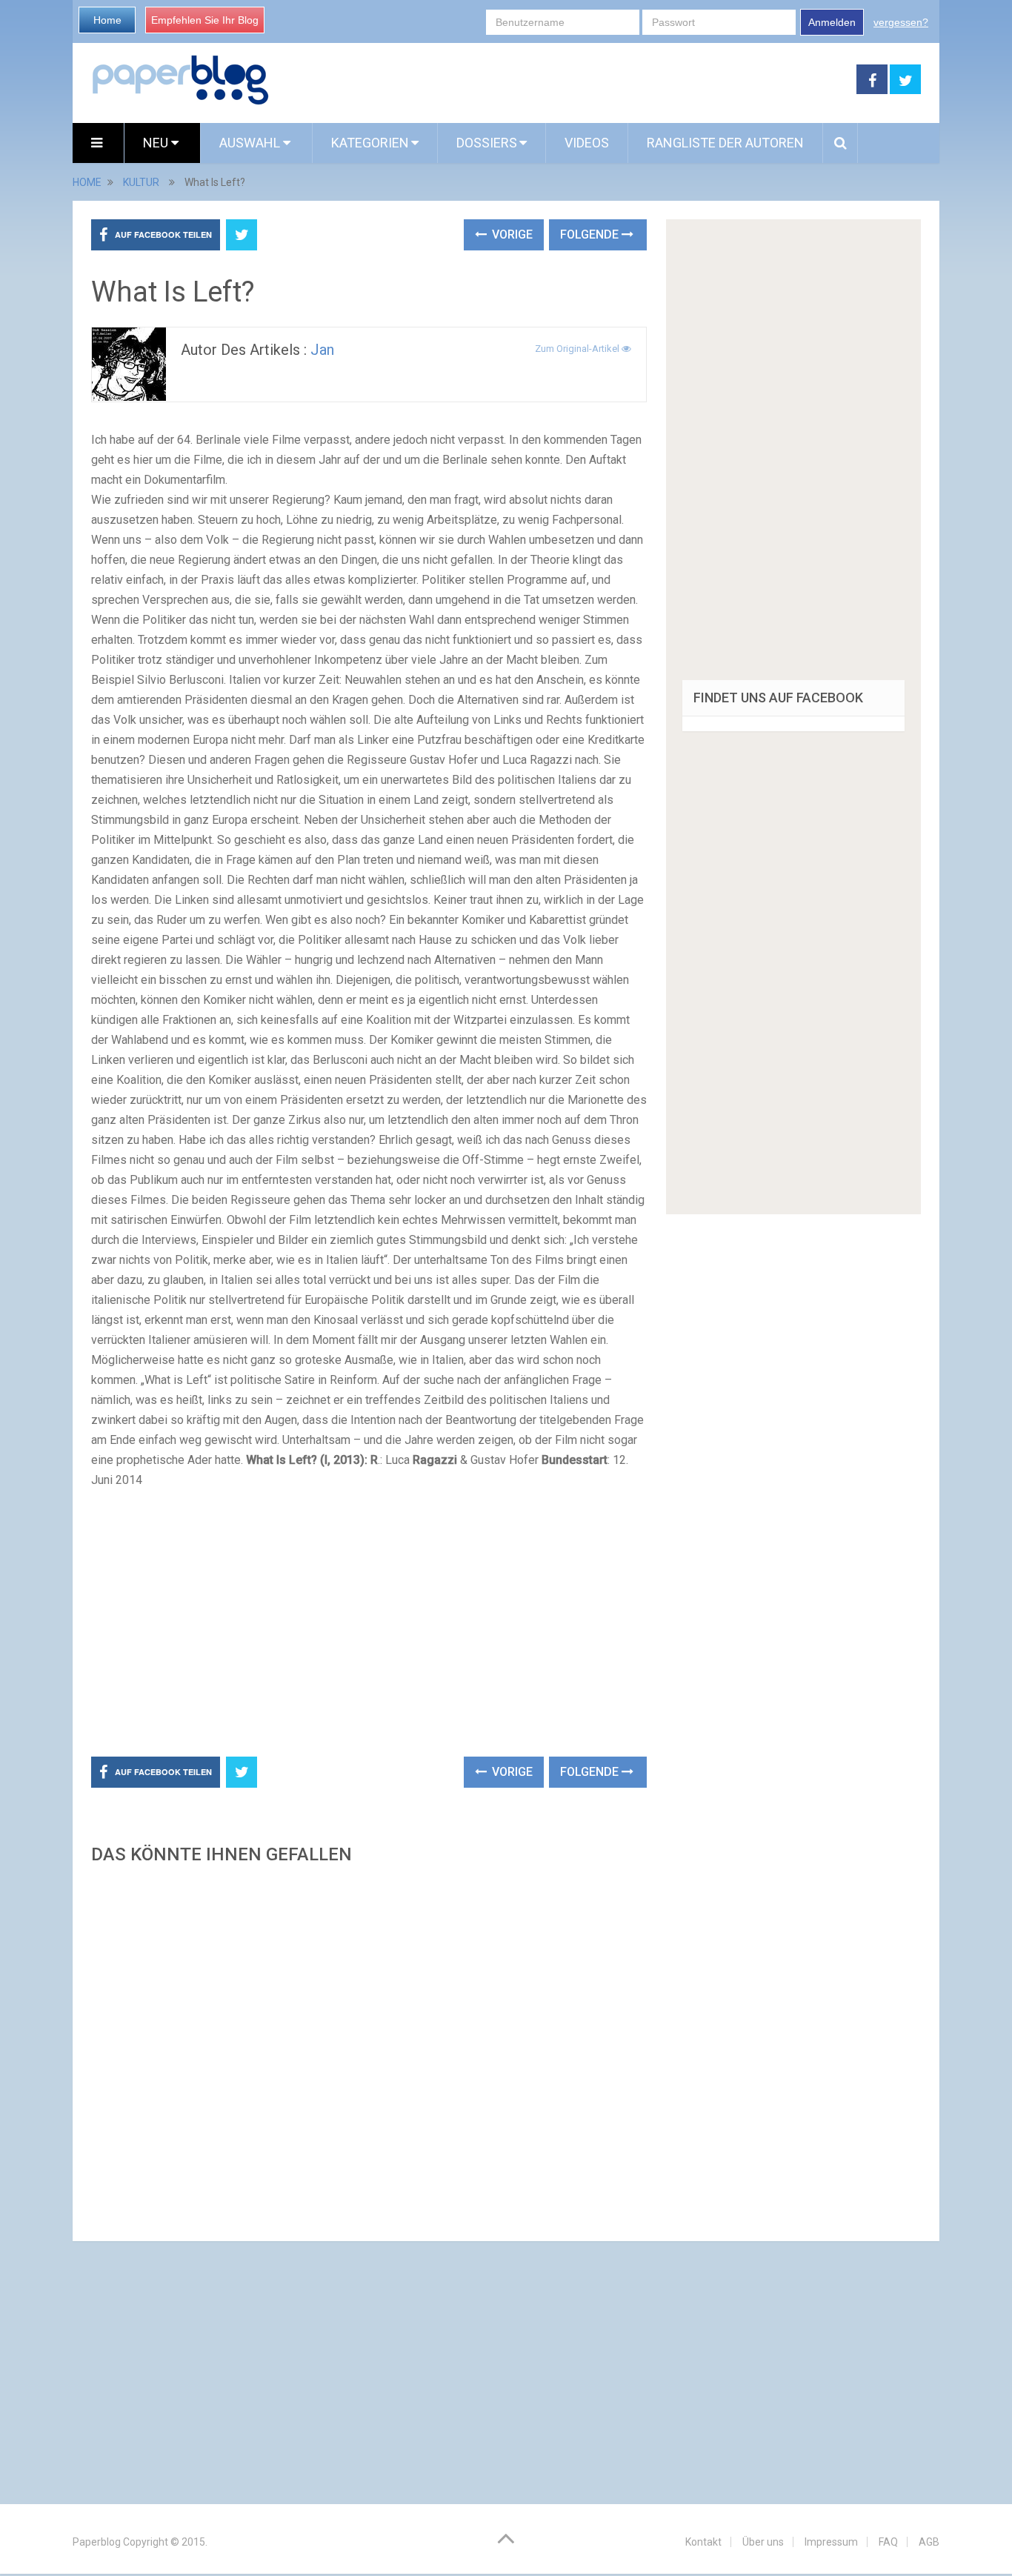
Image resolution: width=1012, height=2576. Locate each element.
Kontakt (703, 2542)
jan (322, 350)
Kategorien (370, 143)
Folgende (591, 234)
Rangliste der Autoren (725, 143)
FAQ (888, 2542)
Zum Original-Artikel (578, 349)
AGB (929, 2542)
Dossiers (487, 143)
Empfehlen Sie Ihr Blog (205, 20)
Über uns (763, 2542)
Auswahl (251, 143)
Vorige (511, 234)
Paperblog (97, 2542)
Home (107, 20)
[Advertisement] (563, 80)
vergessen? (901, 22)
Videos (587, 143)
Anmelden (832, 22)
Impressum (831, 2542)
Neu (157, 143)
